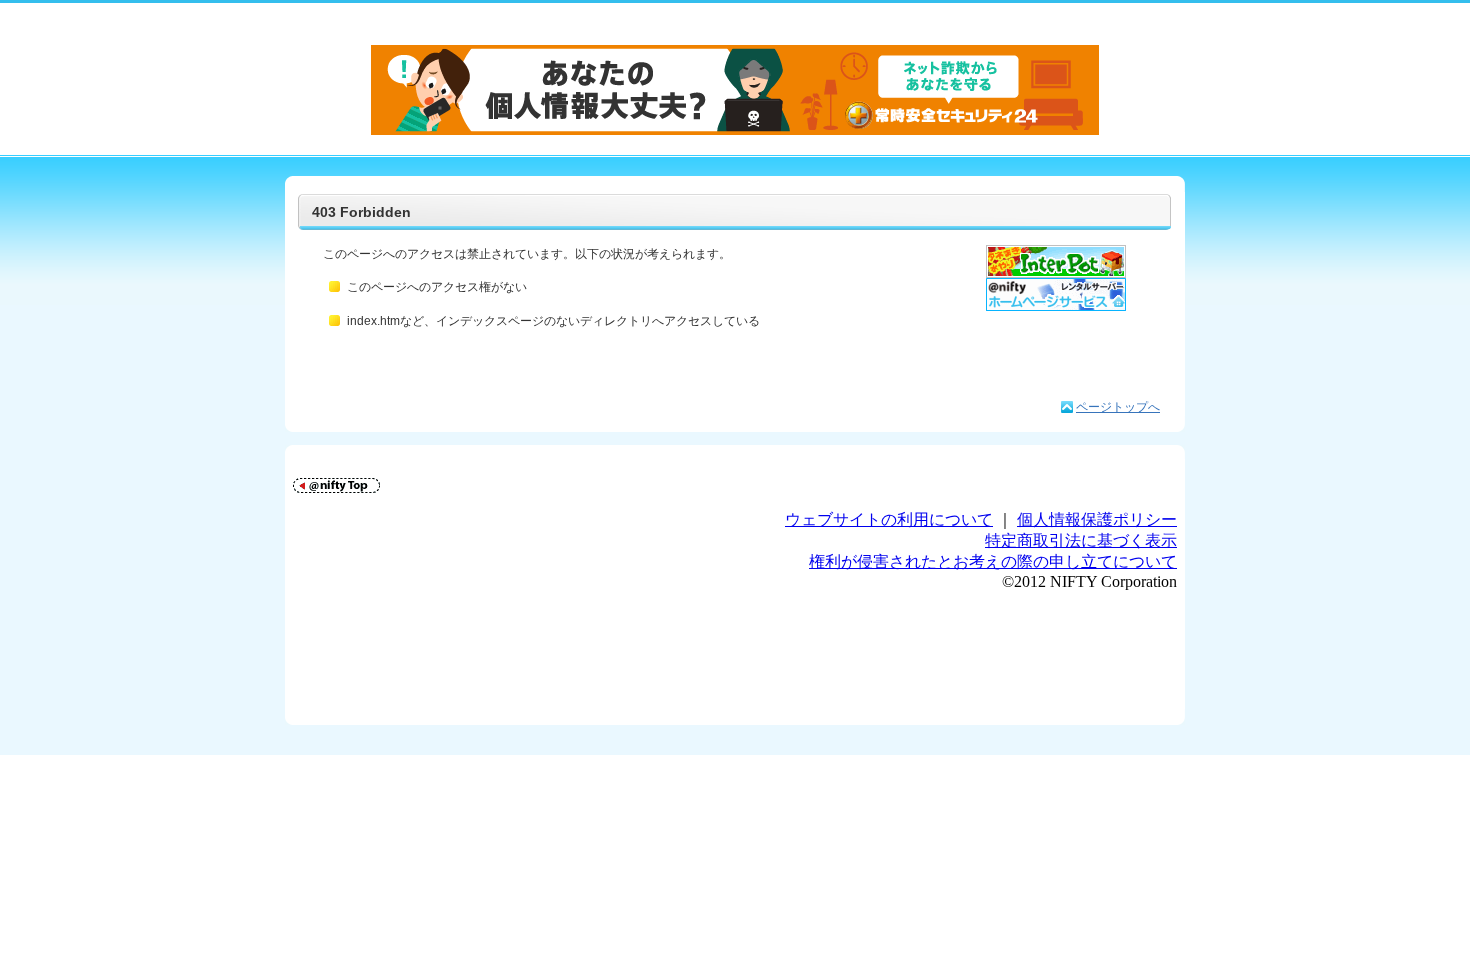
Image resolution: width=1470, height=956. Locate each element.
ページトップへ (1118, 407)
